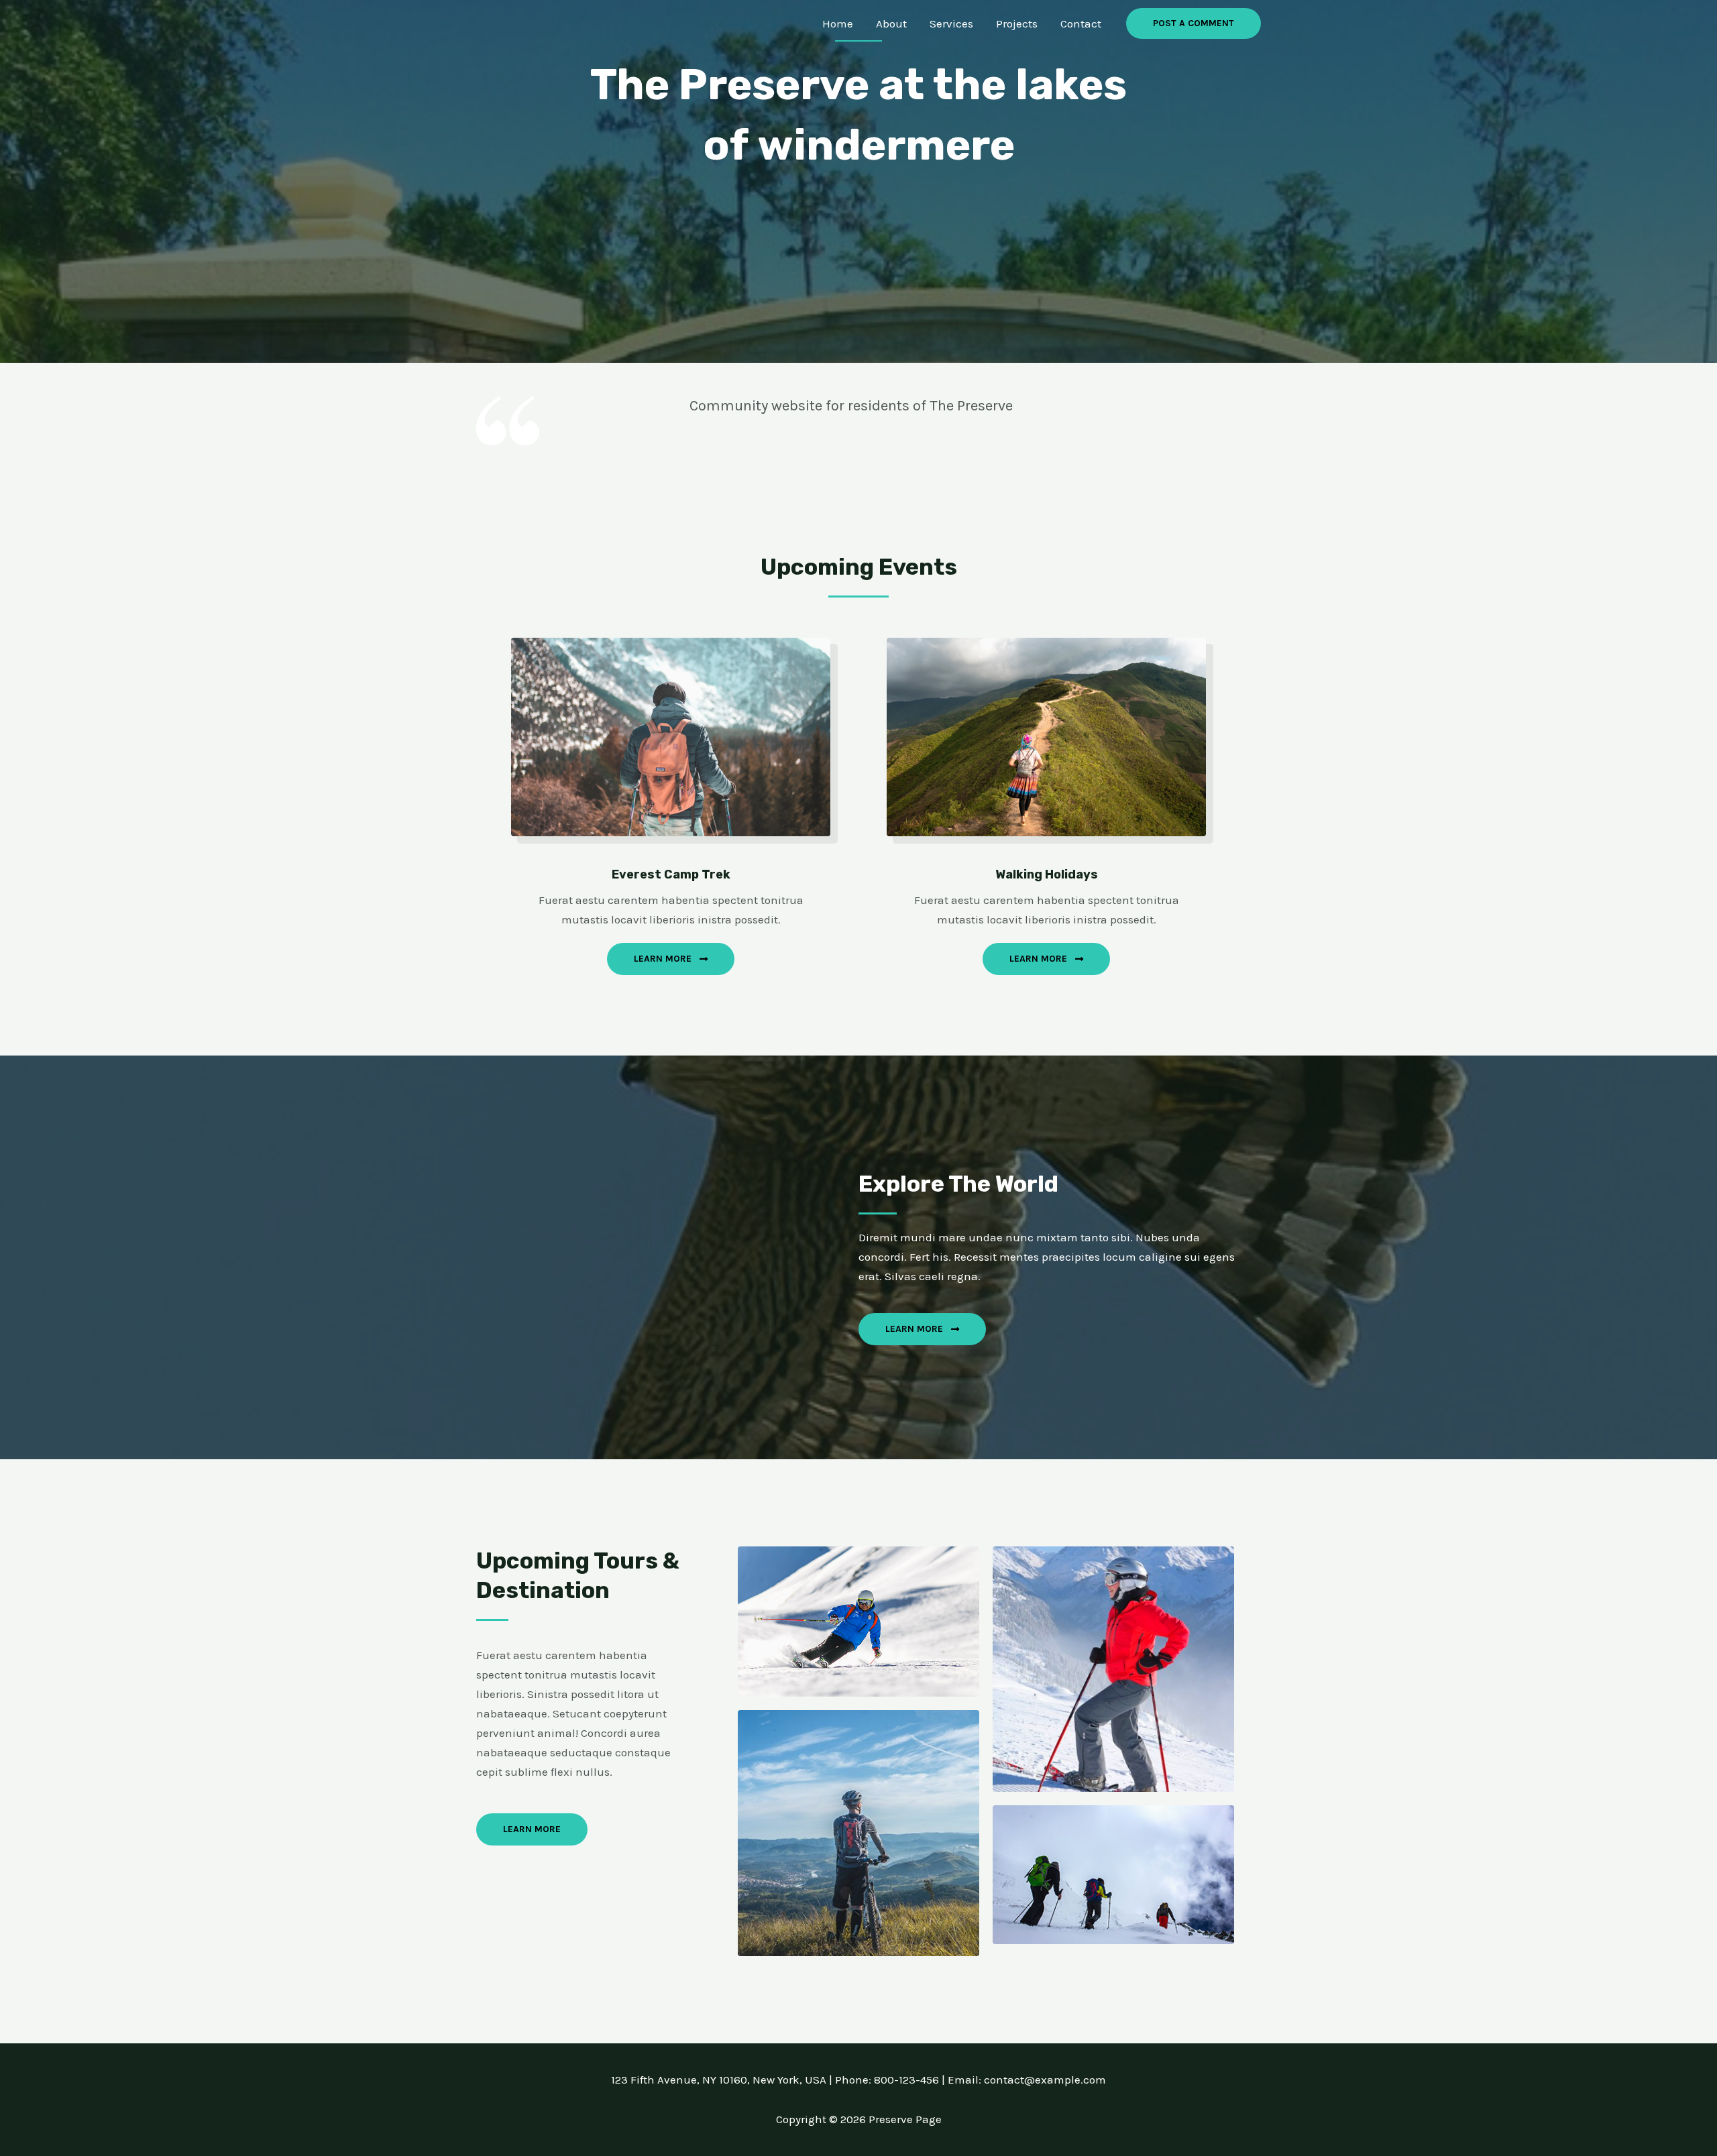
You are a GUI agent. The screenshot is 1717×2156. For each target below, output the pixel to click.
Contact (1081, 23)
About (891, 23)
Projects (1017, 23)
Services (951, 23)
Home (838, 23)
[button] (1194, 23)
